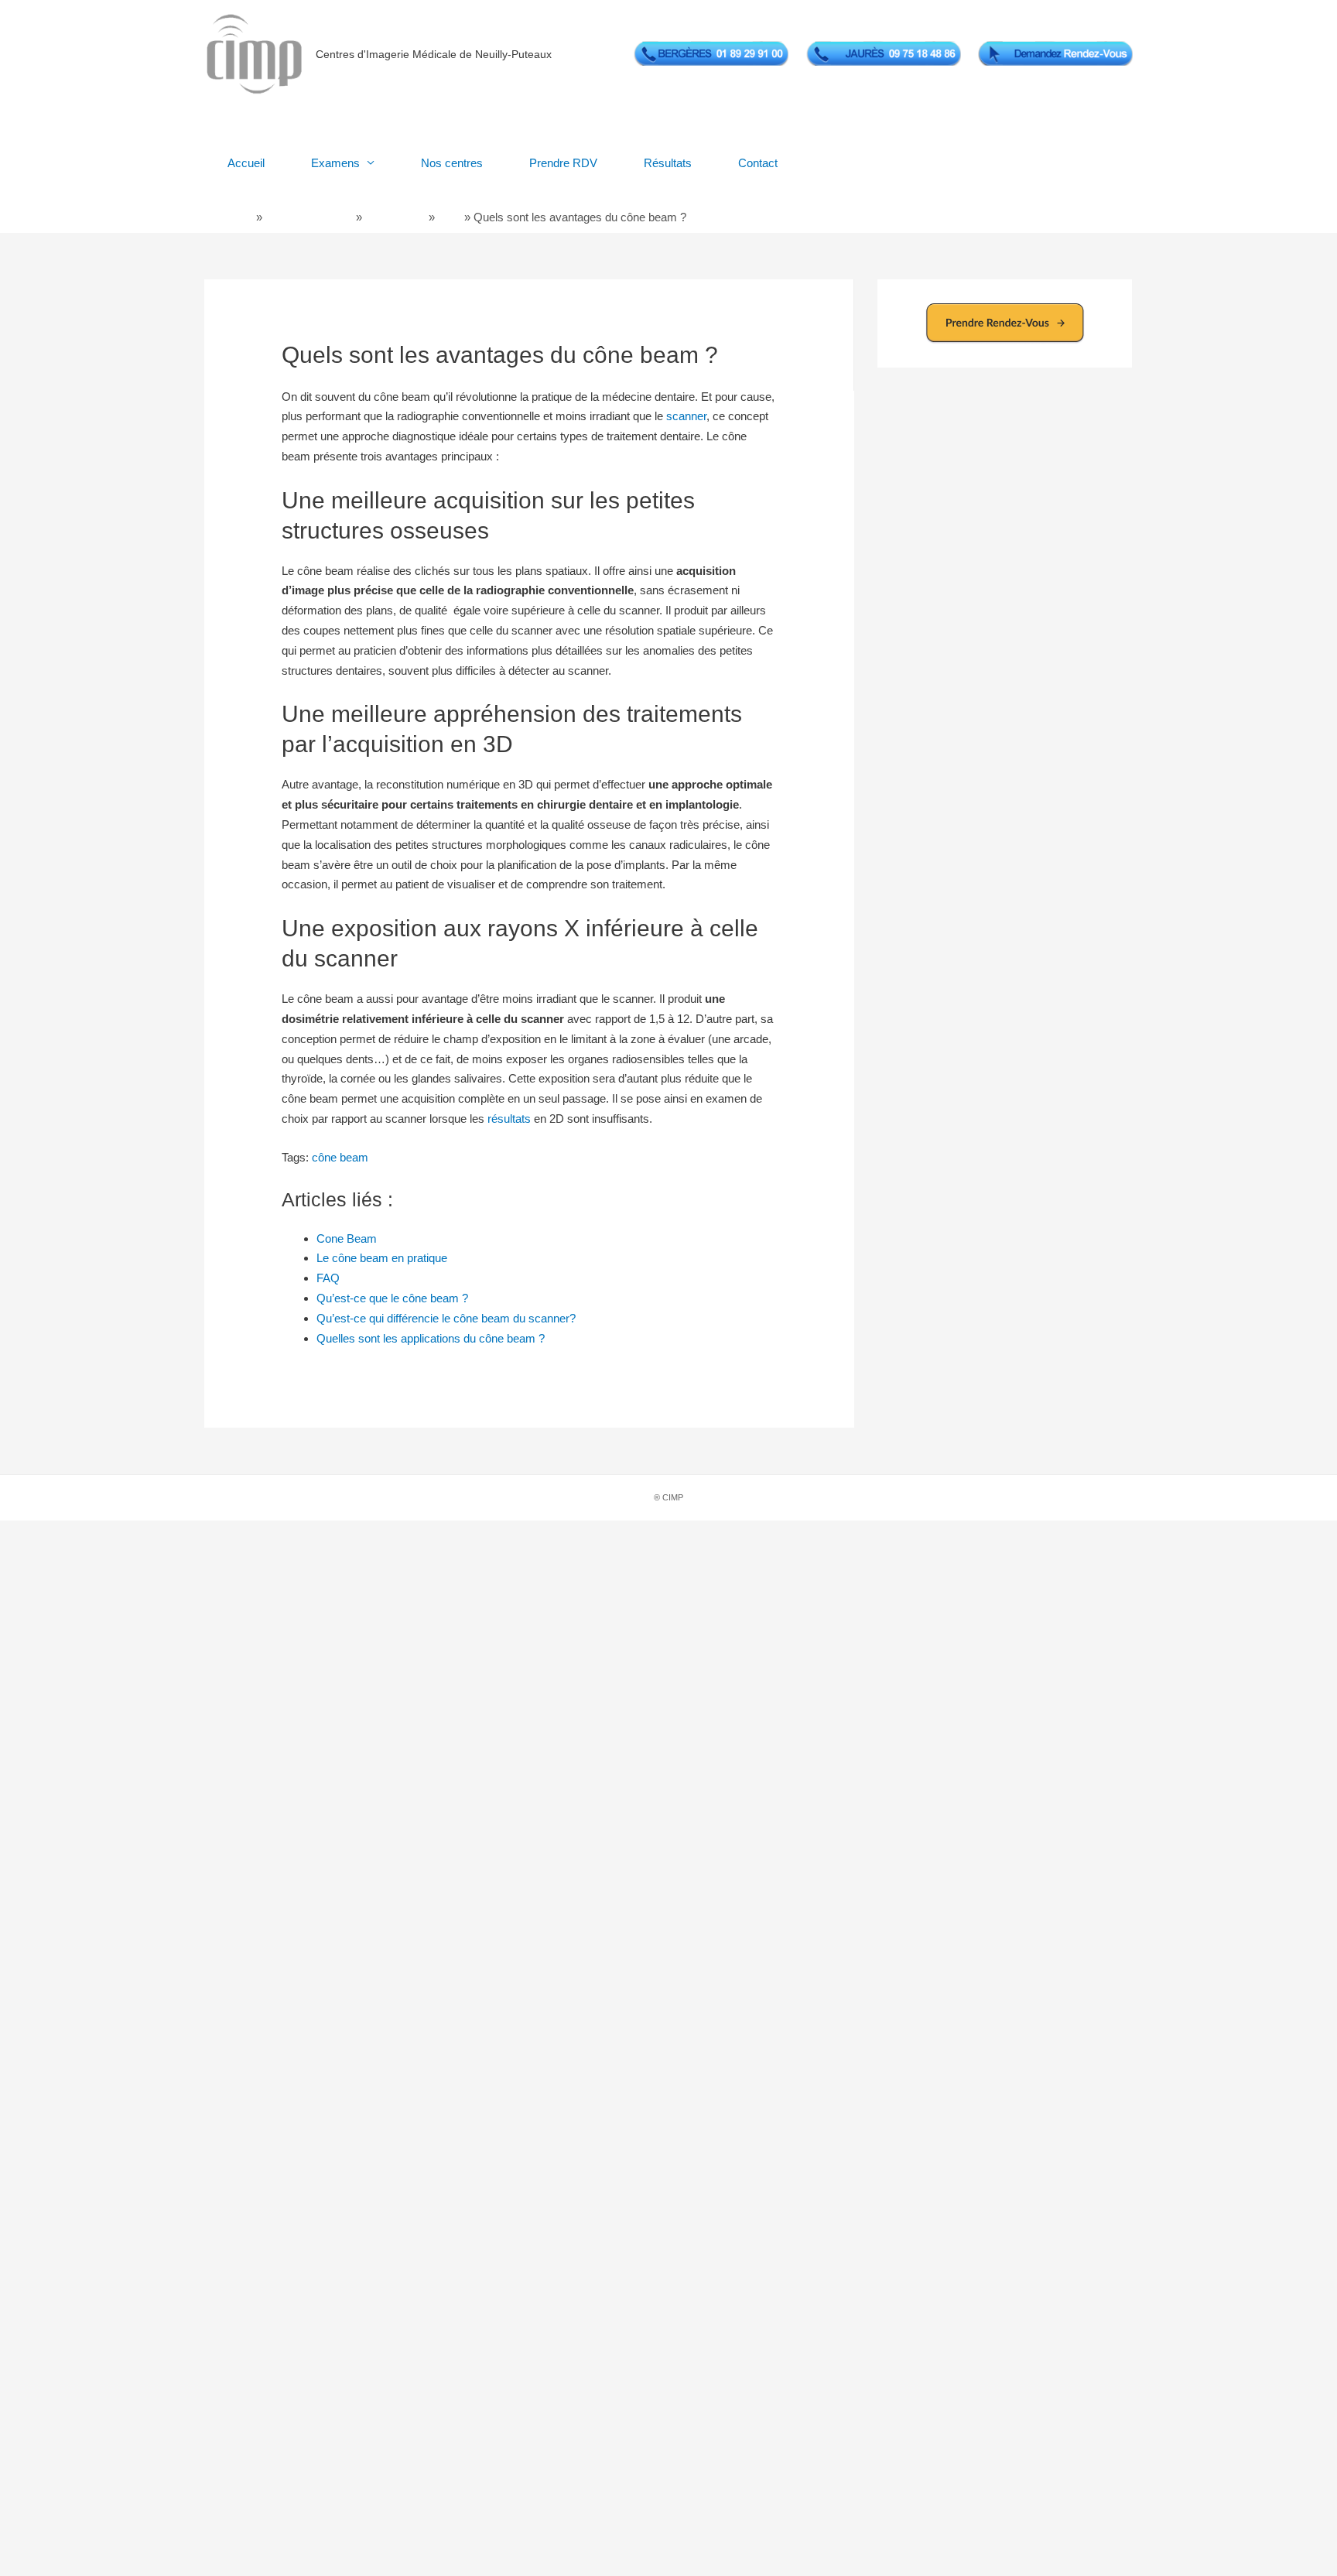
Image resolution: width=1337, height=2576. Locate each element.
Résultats (668, 163)
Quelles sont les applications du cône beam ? (431, 1338)
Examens (335, 163)
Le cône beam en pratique (382, 1258)
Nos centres (452, 163)
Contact (758, 163)
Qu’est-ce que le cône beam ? (392, 1298)
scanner (686, 416)
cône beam (340, 1157)
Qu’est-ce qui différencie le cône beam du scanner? (446, 1318)
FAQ (450, 217)
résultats (509, 1119)
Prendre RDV (563, 163)
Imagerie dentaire (309, 217)
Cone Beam (395, 217)
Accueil (246, 163)
